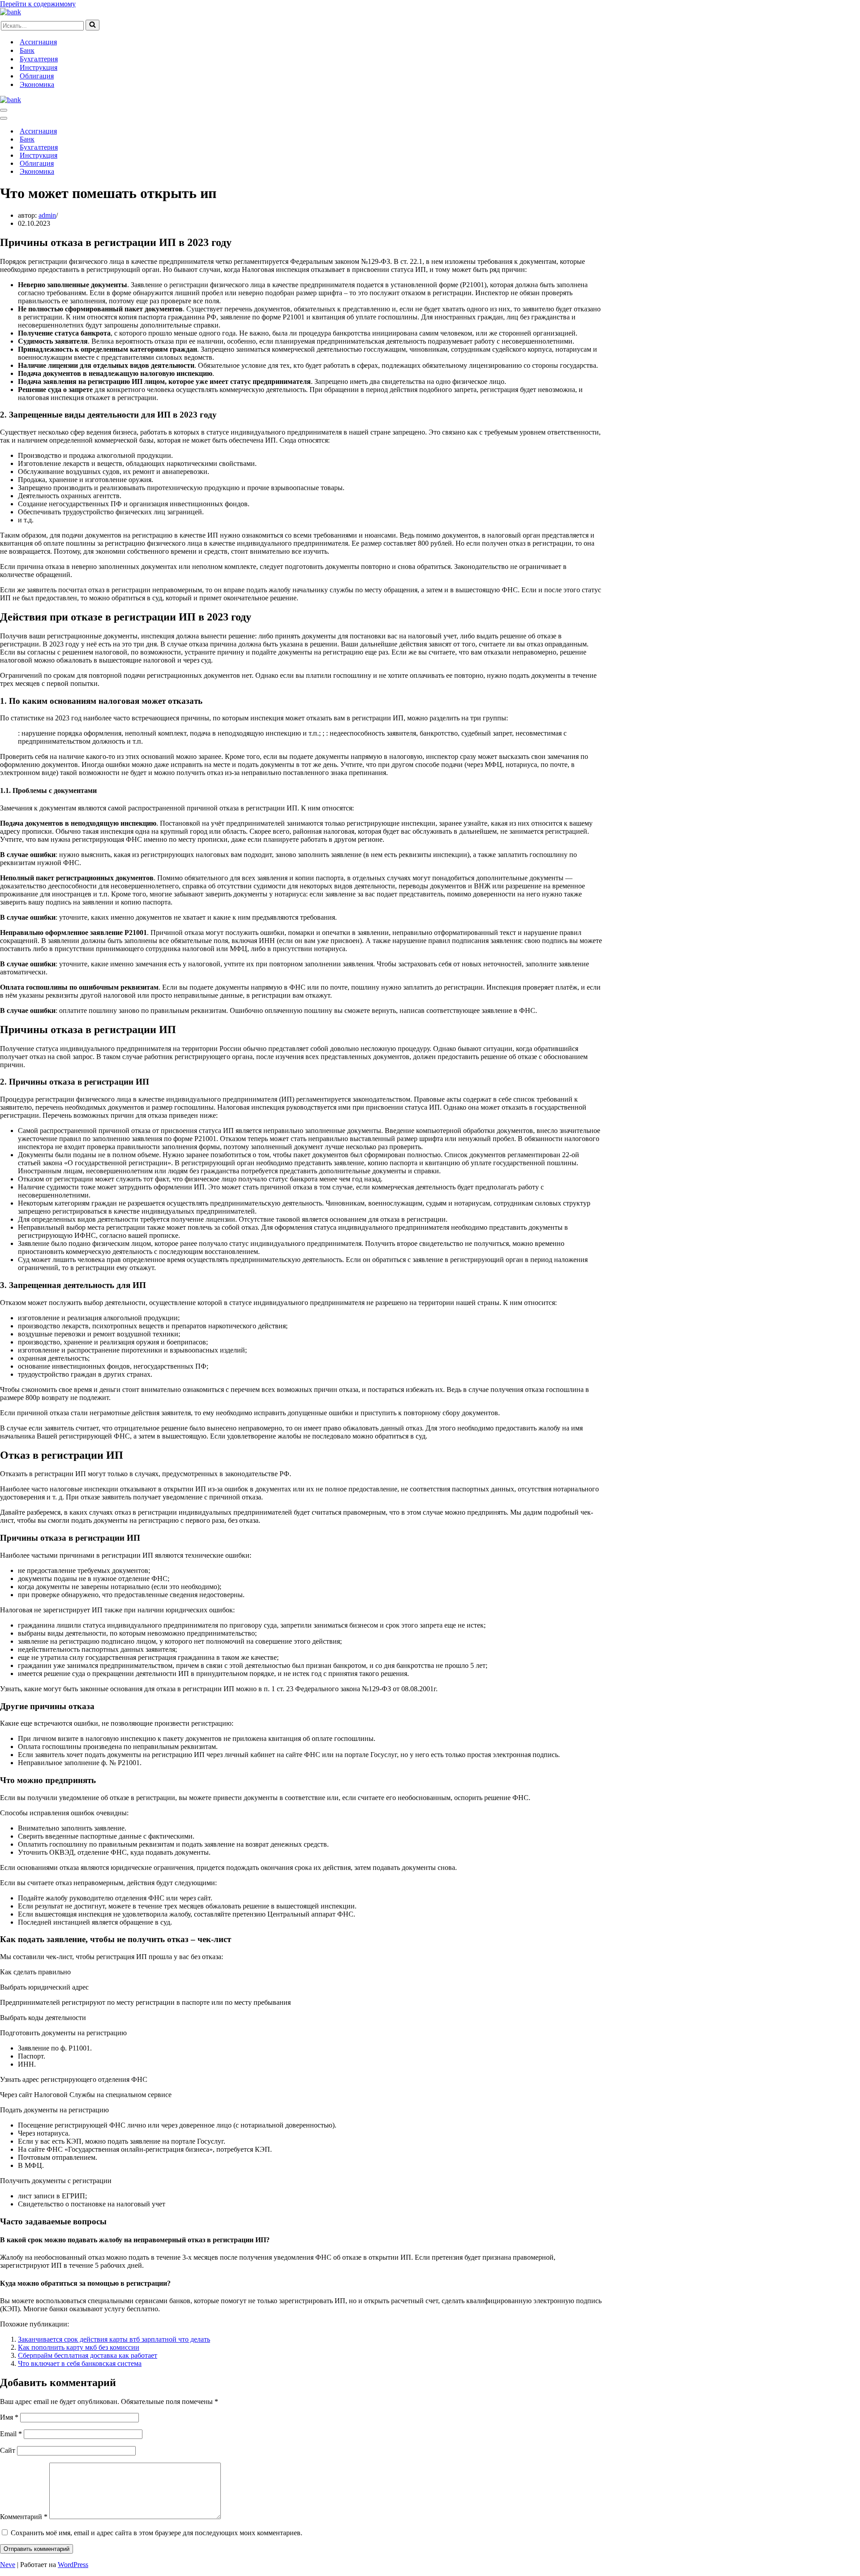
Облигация (37, 76)
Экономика (37, 84)
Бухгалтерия (39, 59)
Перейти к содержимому (38, 4)
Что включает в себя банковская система (80, 2363)
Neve (8, 2565)
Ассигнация (38, 42)
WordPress (73, 2565)
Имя (9, 2417)
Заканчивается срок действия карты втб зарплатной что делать (114, 2339)
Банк (27, 50)
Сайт (8, 2450)
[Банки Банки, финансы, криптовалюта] (11, 12)
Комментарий (24, 2517)
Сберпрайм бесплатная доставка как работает (88, 2355)
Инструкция (39, 67)
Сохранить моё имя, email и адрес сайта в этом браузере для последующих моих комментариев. (157, 2533)
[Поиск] (92, 25)
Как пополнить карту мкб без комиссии (79, 2347)
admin (47, 215)
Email (11, 2434)
